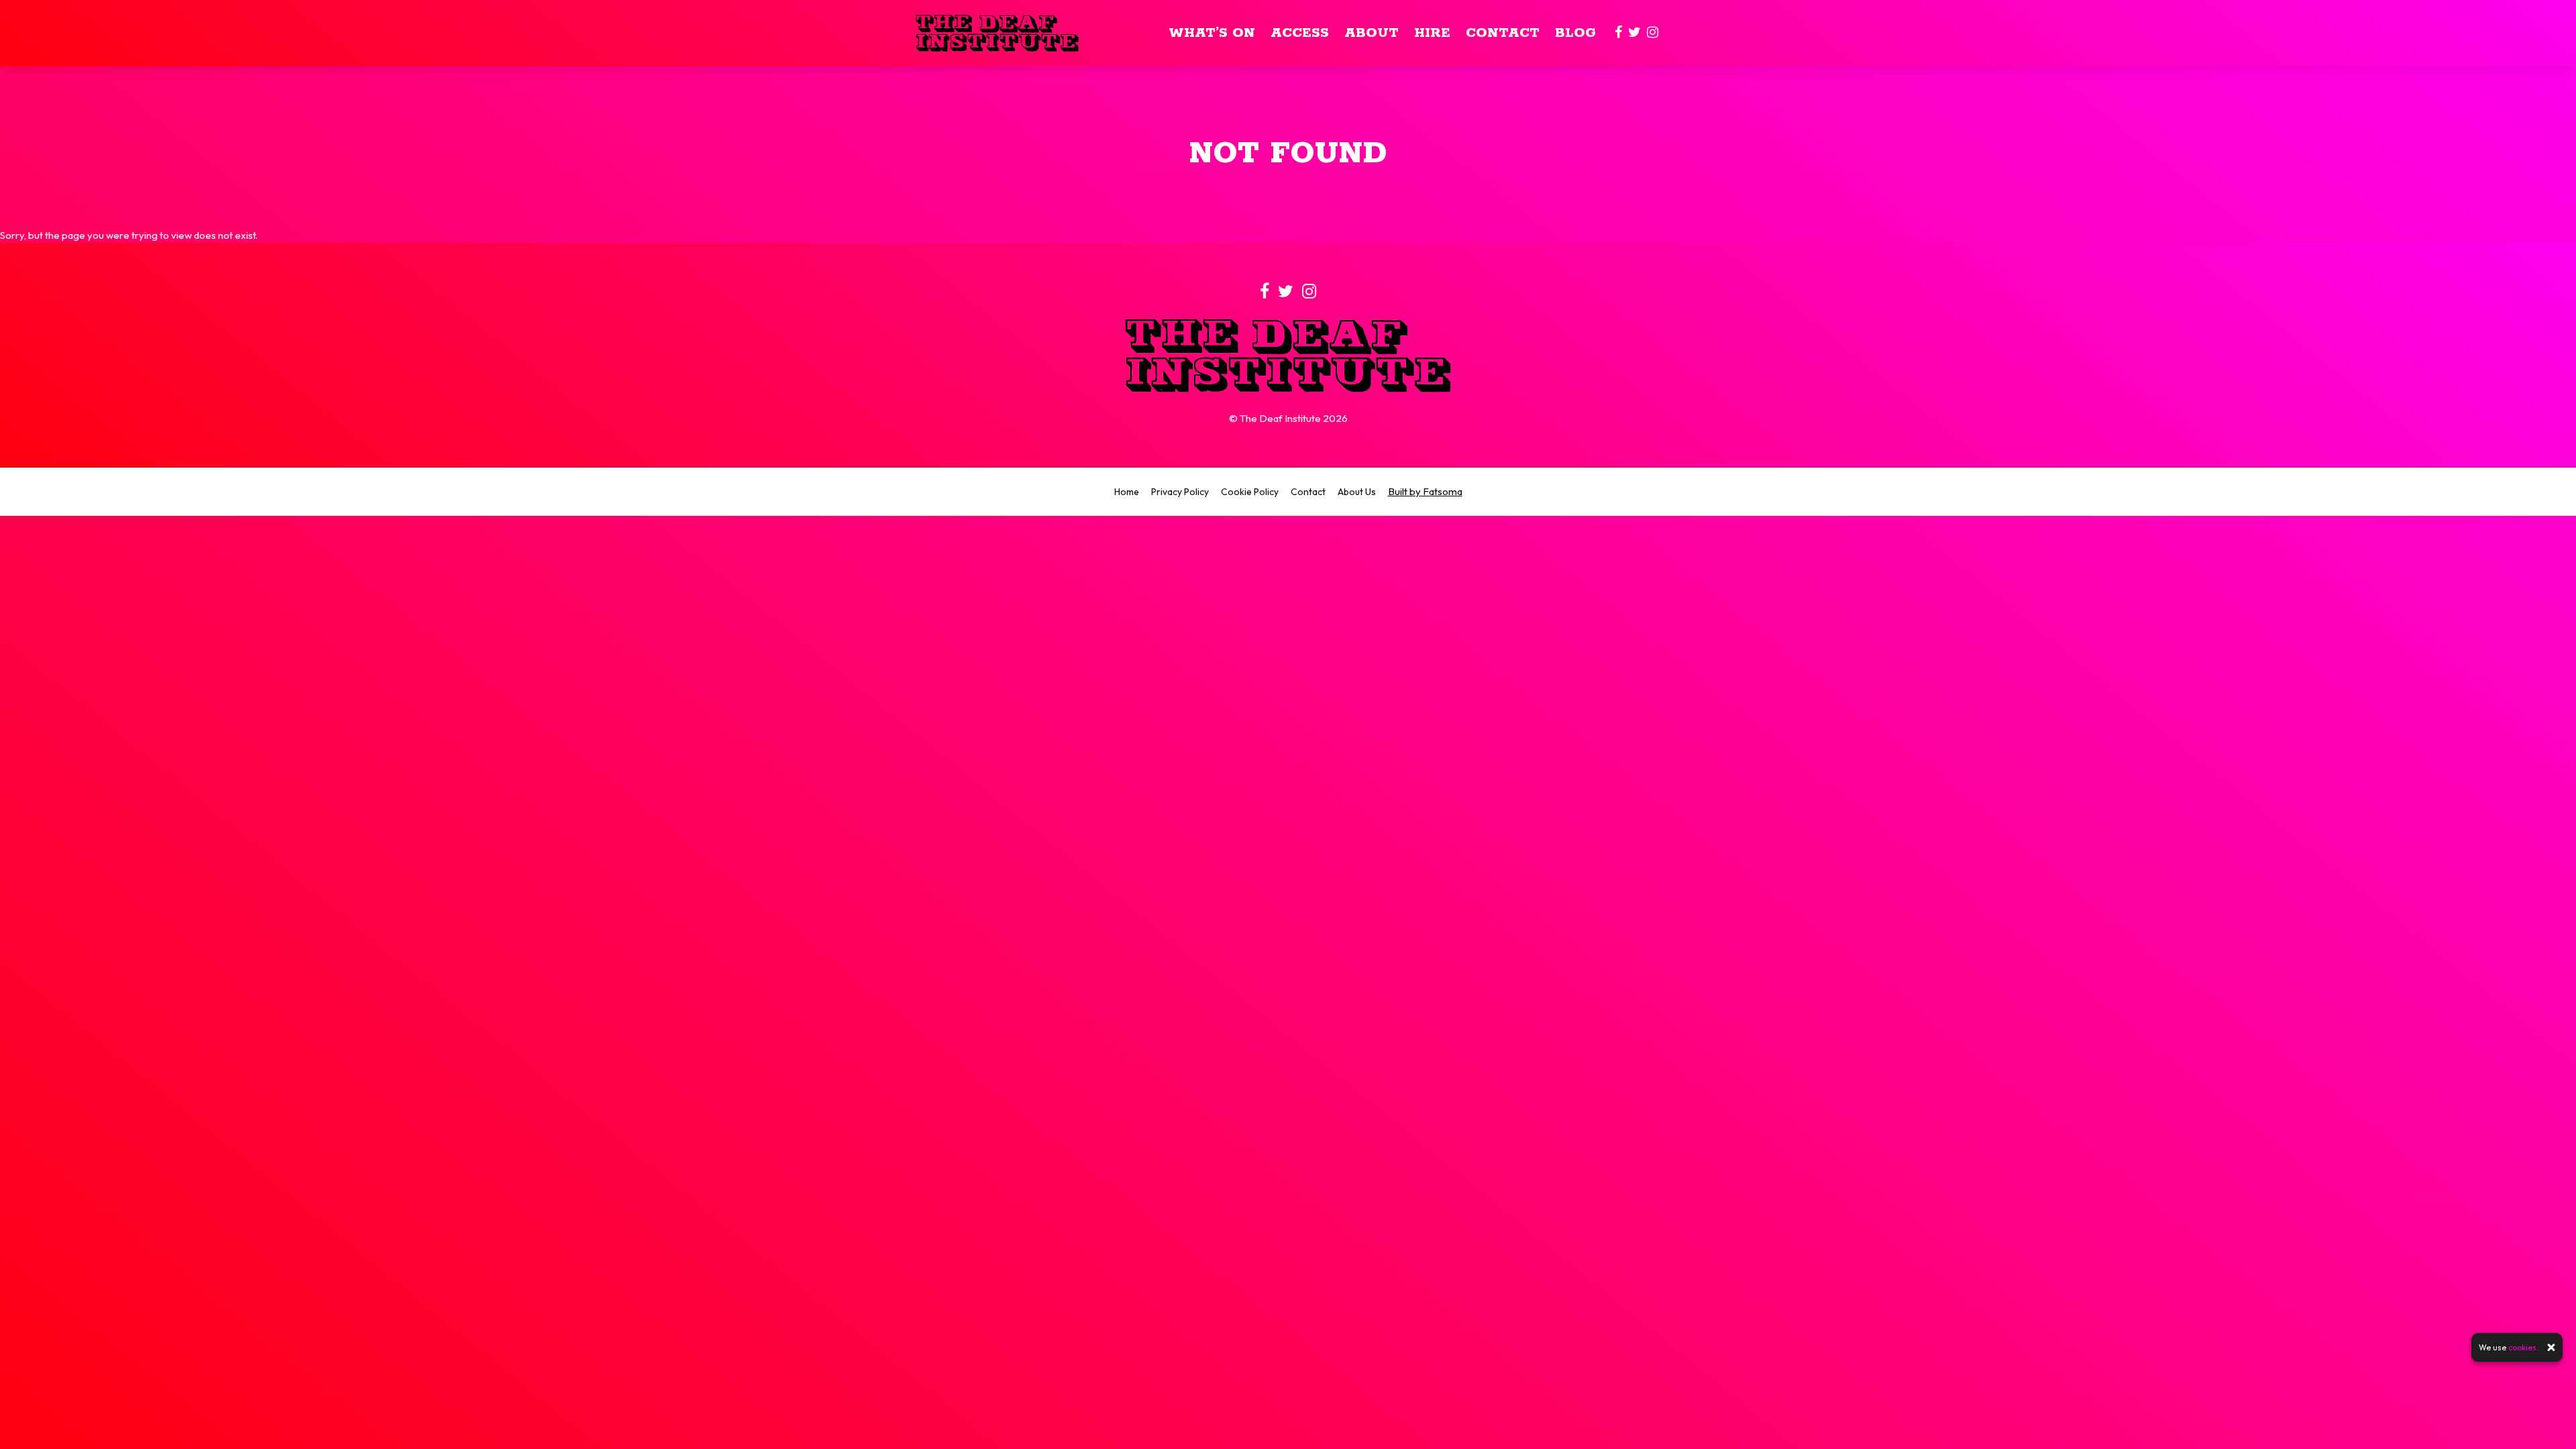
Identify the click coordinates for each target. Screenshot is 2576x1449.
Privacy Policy (1180, 492)
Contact (1503, 33)
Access (1300, 33)
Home (1127, 492)
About (1372, 33)
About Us (1357, 492)
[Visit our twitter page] (1634, 33)
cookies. (2523, 1347)
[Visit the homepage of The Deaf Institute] (997, 33)
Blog (1575, 33)
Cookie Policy (1250, 492)
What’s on (1212, 33)
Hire (1432, 33)
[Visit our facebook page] (1618, 33)
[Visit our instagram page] (1653, 33)
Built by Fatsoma (1425, 491)
